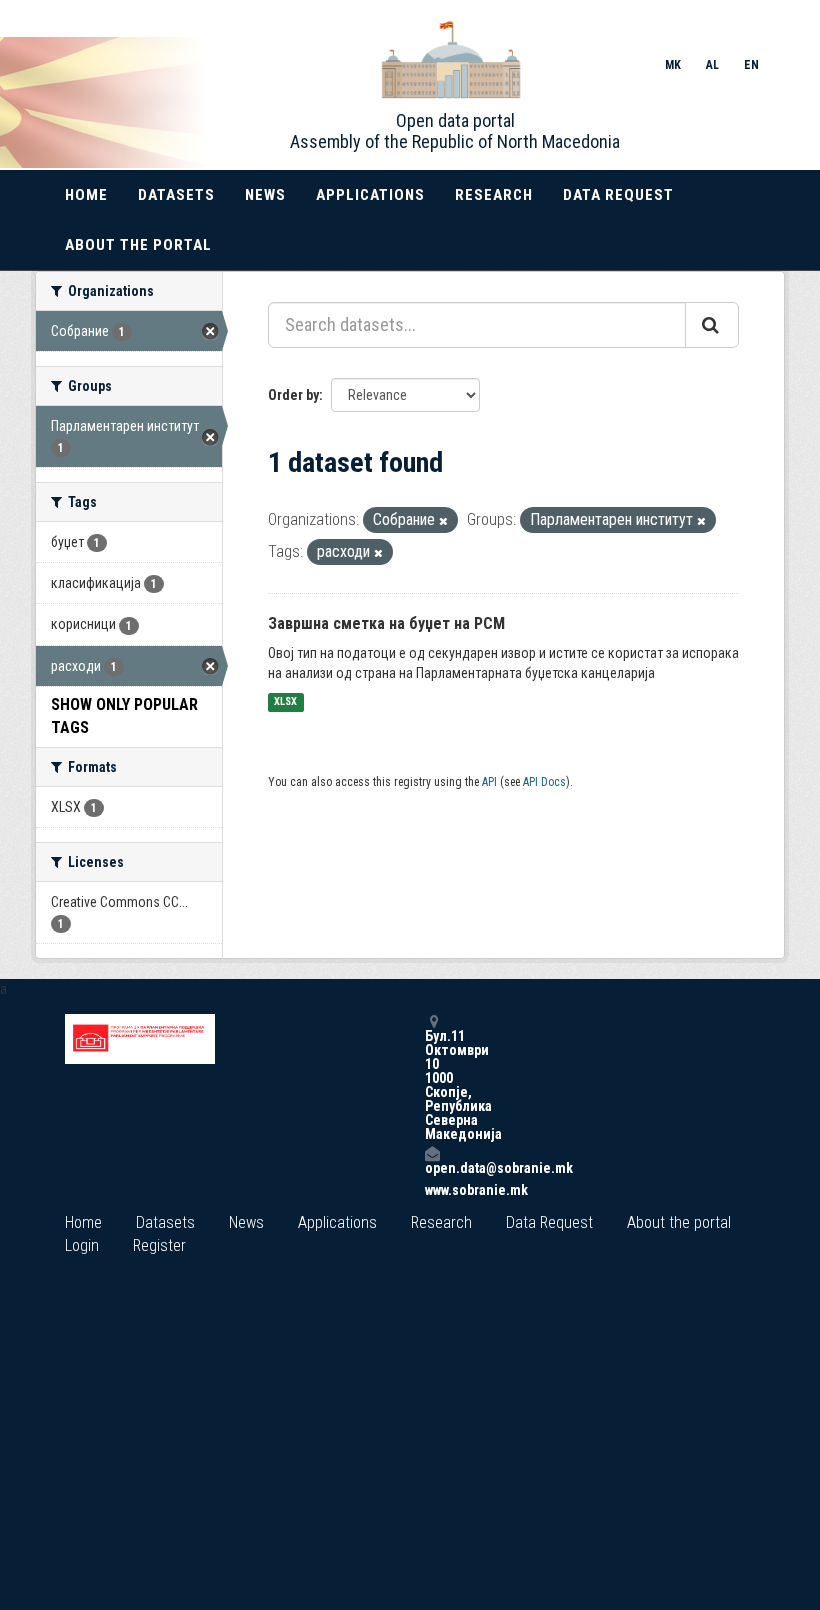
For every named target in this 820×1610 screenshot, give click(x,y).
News (265, 195)
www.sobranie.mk (432, 1190)
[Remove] (443, 521)
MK (673, 65)
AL (712, 65)
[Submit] (712, 325)
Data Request (618, 195)
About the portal (138, 245)
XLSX (285, 702)
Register (159, 1245)
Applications (370, 195)
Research (494, 195)
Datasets (176, 195)
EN (751, 65)
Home (86, 195)
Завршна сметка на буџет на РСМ (386, 623)
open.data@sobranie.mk (432, 1167)
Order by (293, 395)
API (489, 782)
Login (82, 1245)
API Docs (544, 782)
